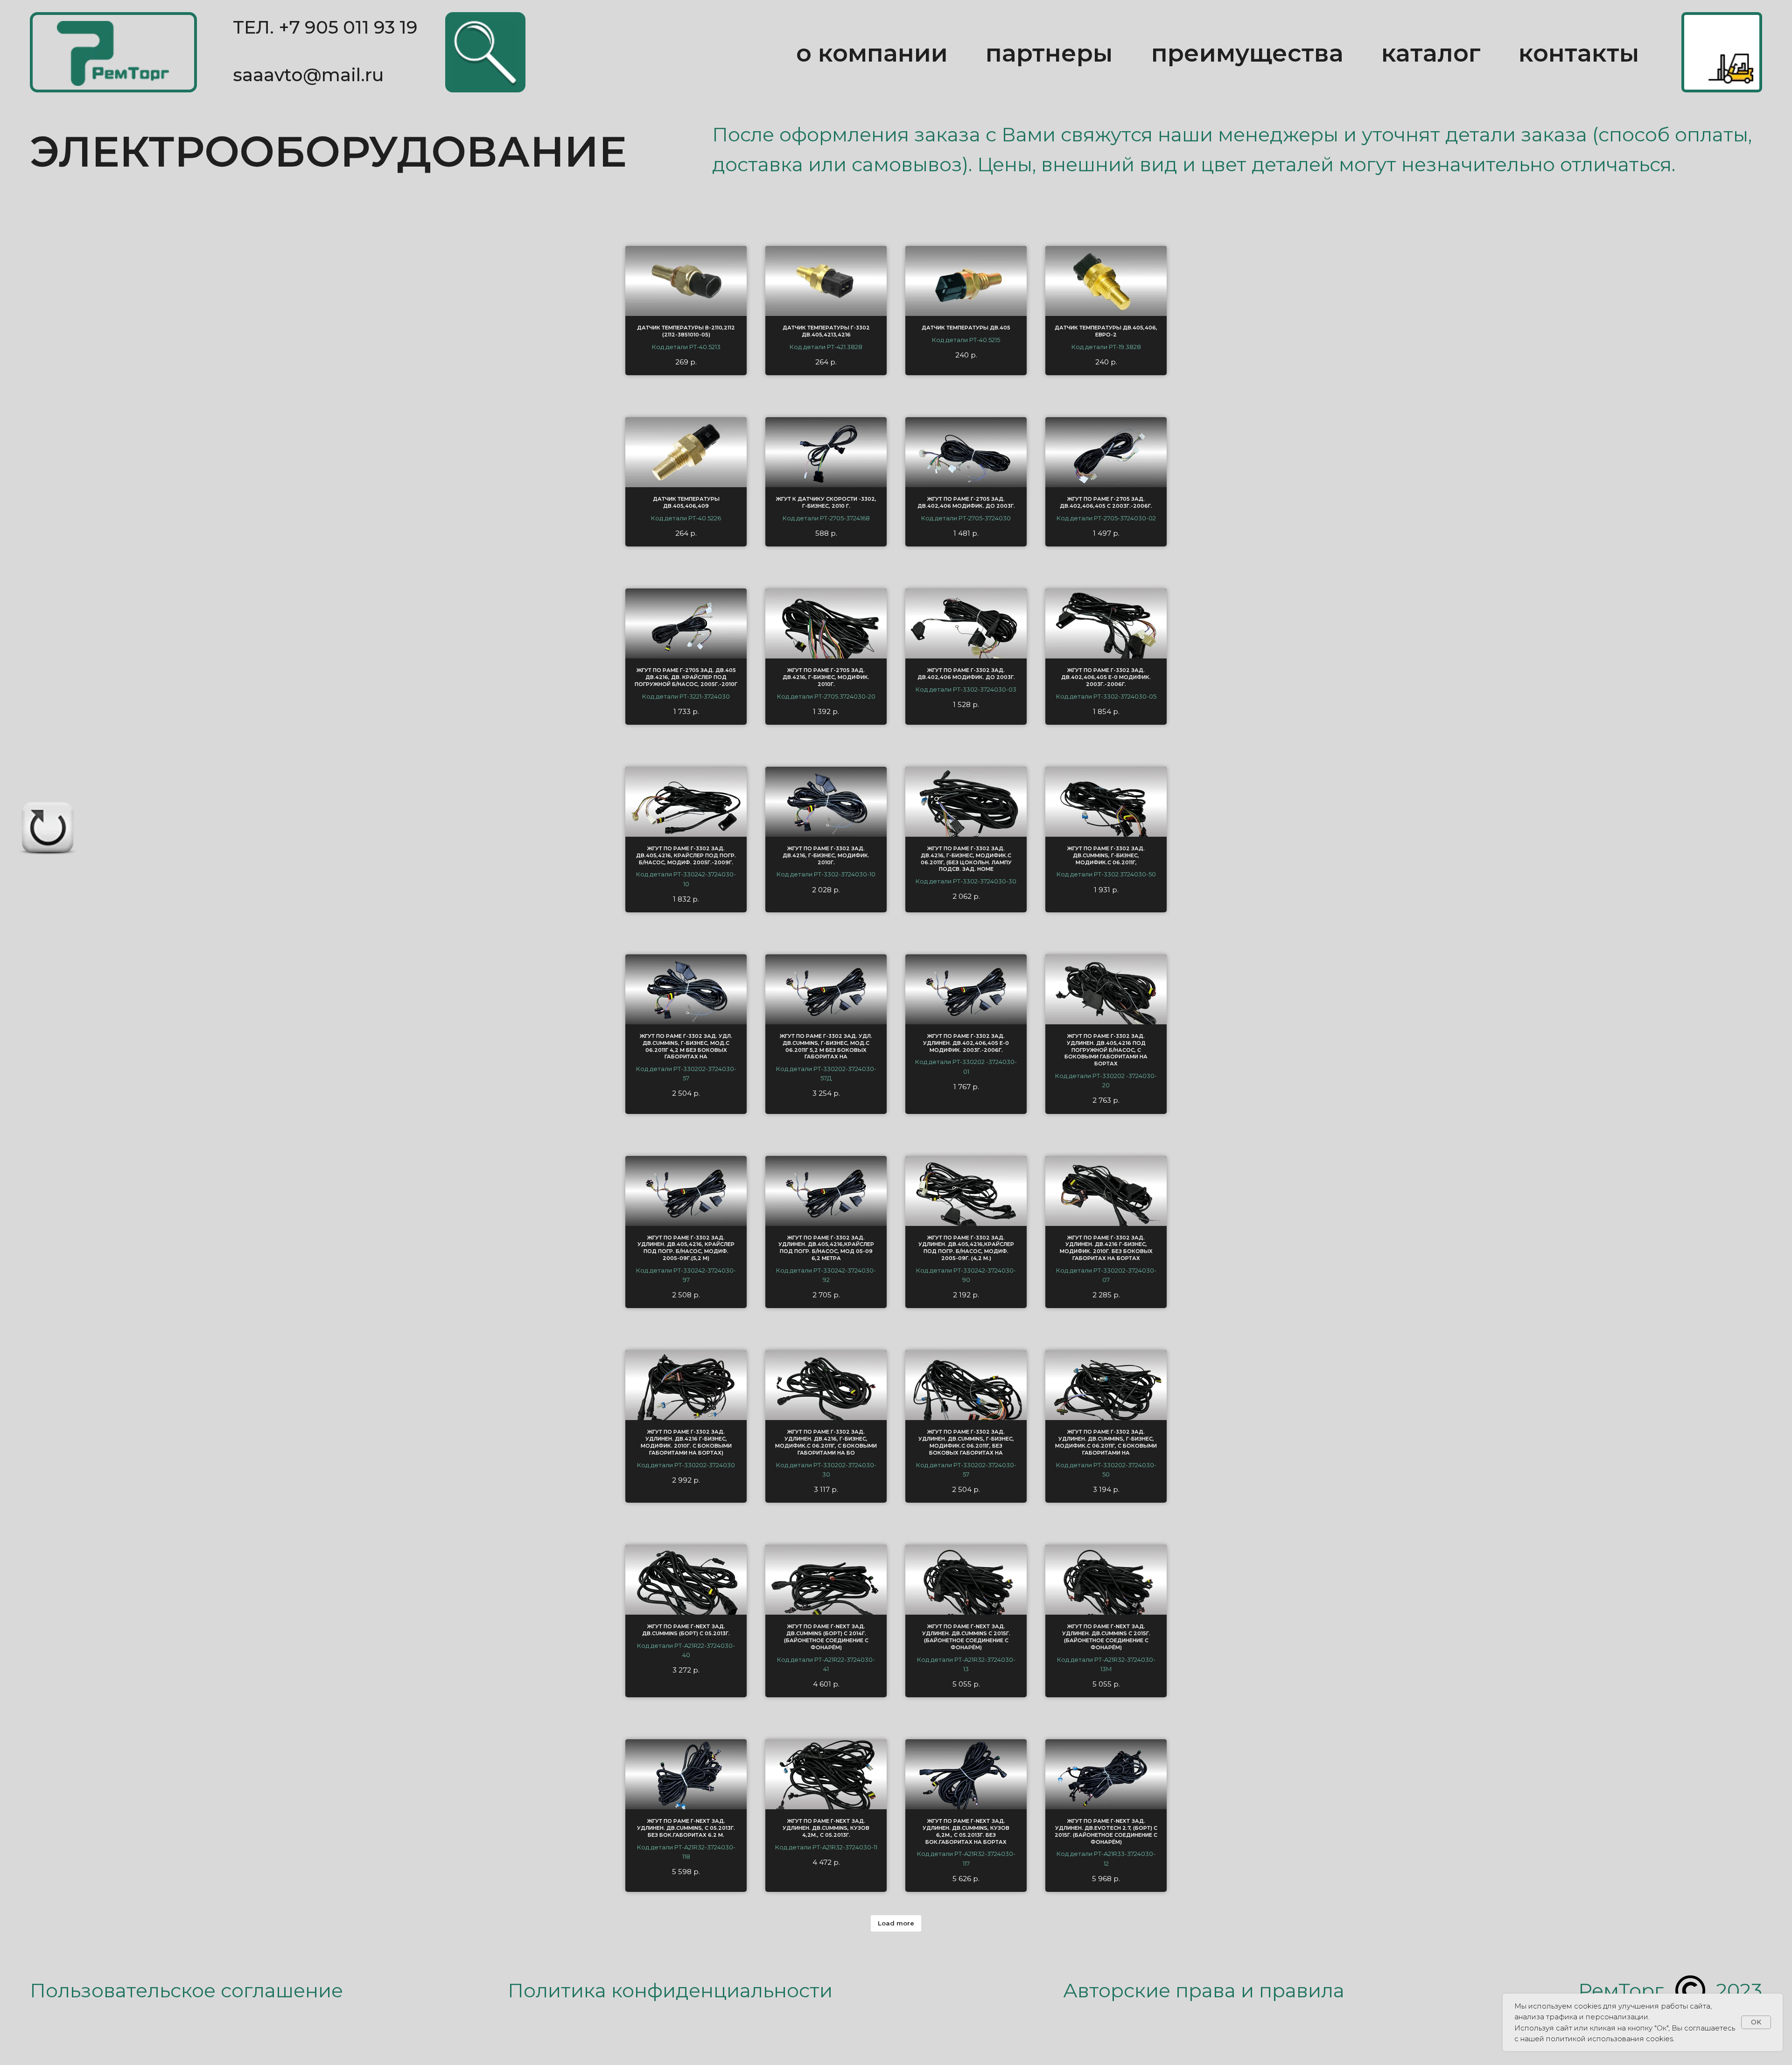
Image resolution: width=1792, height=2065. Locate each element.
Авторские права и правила (1204, 1990)
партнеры (1049, 53)
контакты (1579, 53)
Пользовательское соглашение (186, 1990)
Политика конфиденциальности (670, 1990)
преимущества (1247, 53)
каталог (1431, 53)
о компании (872, 53)
